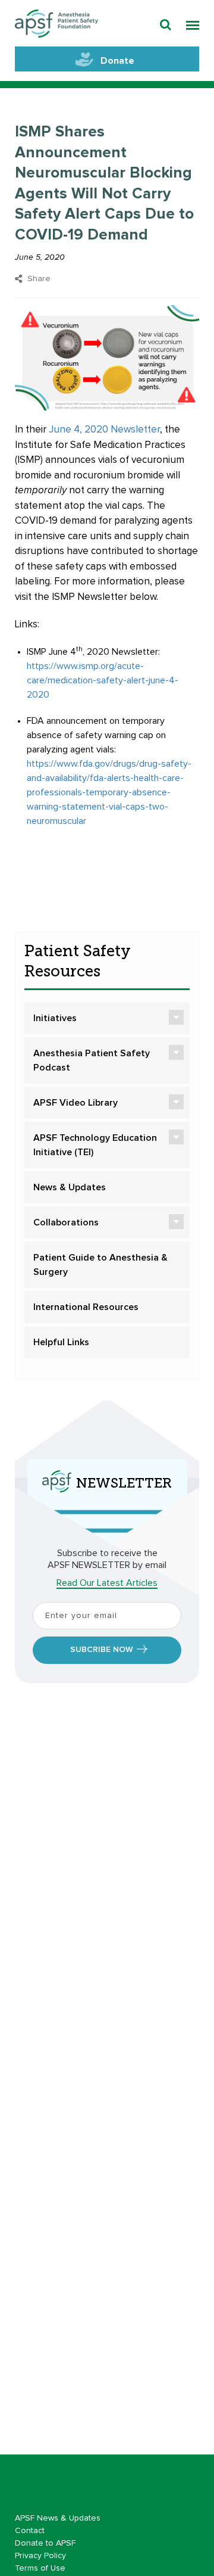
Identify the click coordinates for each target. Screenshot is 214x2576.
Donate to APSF (45, 2543)
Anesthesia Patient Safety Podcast (92, 1060)
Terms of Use (40, 2568)
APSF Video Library (75, 1103)
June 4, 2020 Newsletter (104, 430)
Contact (30, 2531)
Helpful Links (61, 1342)
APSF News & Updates (58, 2518)
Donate (117, 61)
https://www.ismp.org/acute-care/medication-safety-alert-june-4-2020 (103, 680)
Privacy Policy (40, 2556)
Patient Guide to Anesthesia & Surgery (100, 1265)
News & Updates (70, 1187)
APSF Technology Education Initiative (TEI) (95, 1145)
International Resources (86, 1307)
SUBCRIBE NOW (102, 1650)
